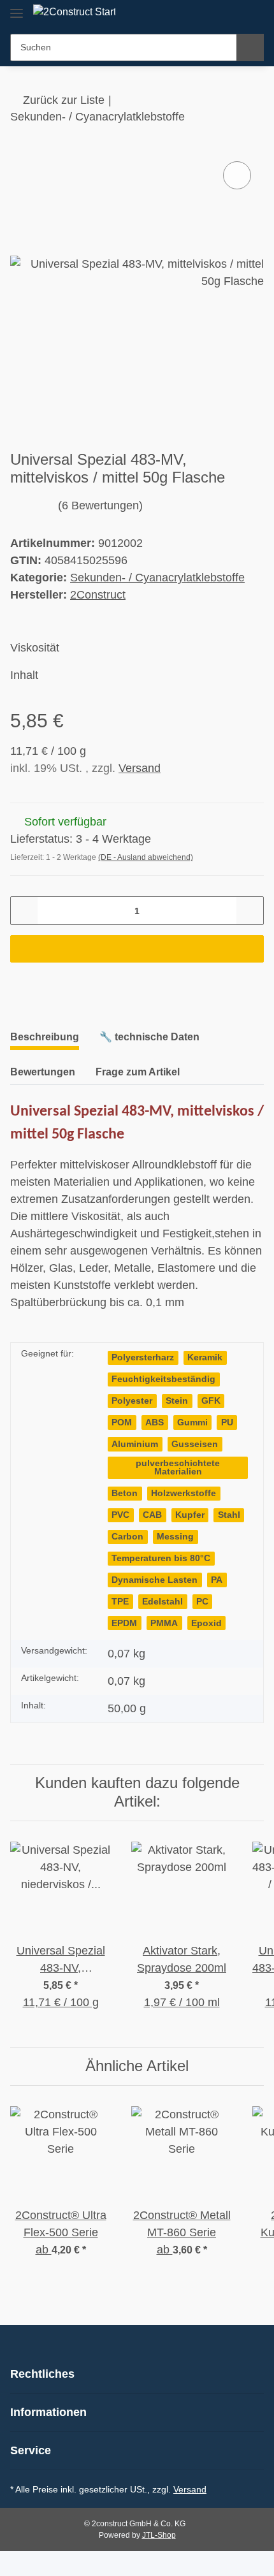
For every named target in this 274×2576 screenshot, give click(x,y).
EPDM (124, 1623)
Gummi (192, 1423)
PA (217, 1580)
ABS (155, 1423)
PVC (120, 1515)
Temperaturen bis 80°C (161, 1558)
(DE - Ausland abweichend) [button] (146, 857)
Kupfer (190, 1515)
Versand (140, 768)
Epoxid (206, 1623)
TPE (120, 1602)
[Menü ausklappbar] (17, 8)
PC (202, 1602)
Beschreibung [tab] (45, 1037)
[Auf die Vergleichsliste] (237, 175)
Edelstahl (162, 1602)
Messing (175, 1537)
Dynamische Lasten (155, 1580)
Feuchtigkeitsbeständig (163, 1379)
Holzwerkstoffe (184, 1493)
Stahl (229, 1515)
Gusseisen (195, 1444)
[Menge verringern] (25, 911)
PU (227, 1423)
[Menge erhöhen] (249, 911)
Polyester (132, 1401)
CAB (152, 1515)
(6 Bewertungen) (100, 506)
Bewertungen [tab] (43, 1072)
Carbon (127, 1537)
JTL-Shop (159, 2535)
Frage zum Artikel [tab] (138, 1072)
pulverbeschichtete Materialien (178, 1468)
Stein (177, 1401)
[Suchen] (250, 47)
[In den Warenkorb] (137, 949)
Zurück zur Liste (64, 100)
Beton (125, 1493)
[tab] (149, 1042)
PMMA (164, 1623)
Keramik (205, 1357)
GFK (211, 1401)
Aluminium (135, 1444)
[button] (231, 14)
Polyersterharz (143, 1357)
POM (122, 1423)
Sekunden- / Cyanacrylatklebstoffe (157, 578)
